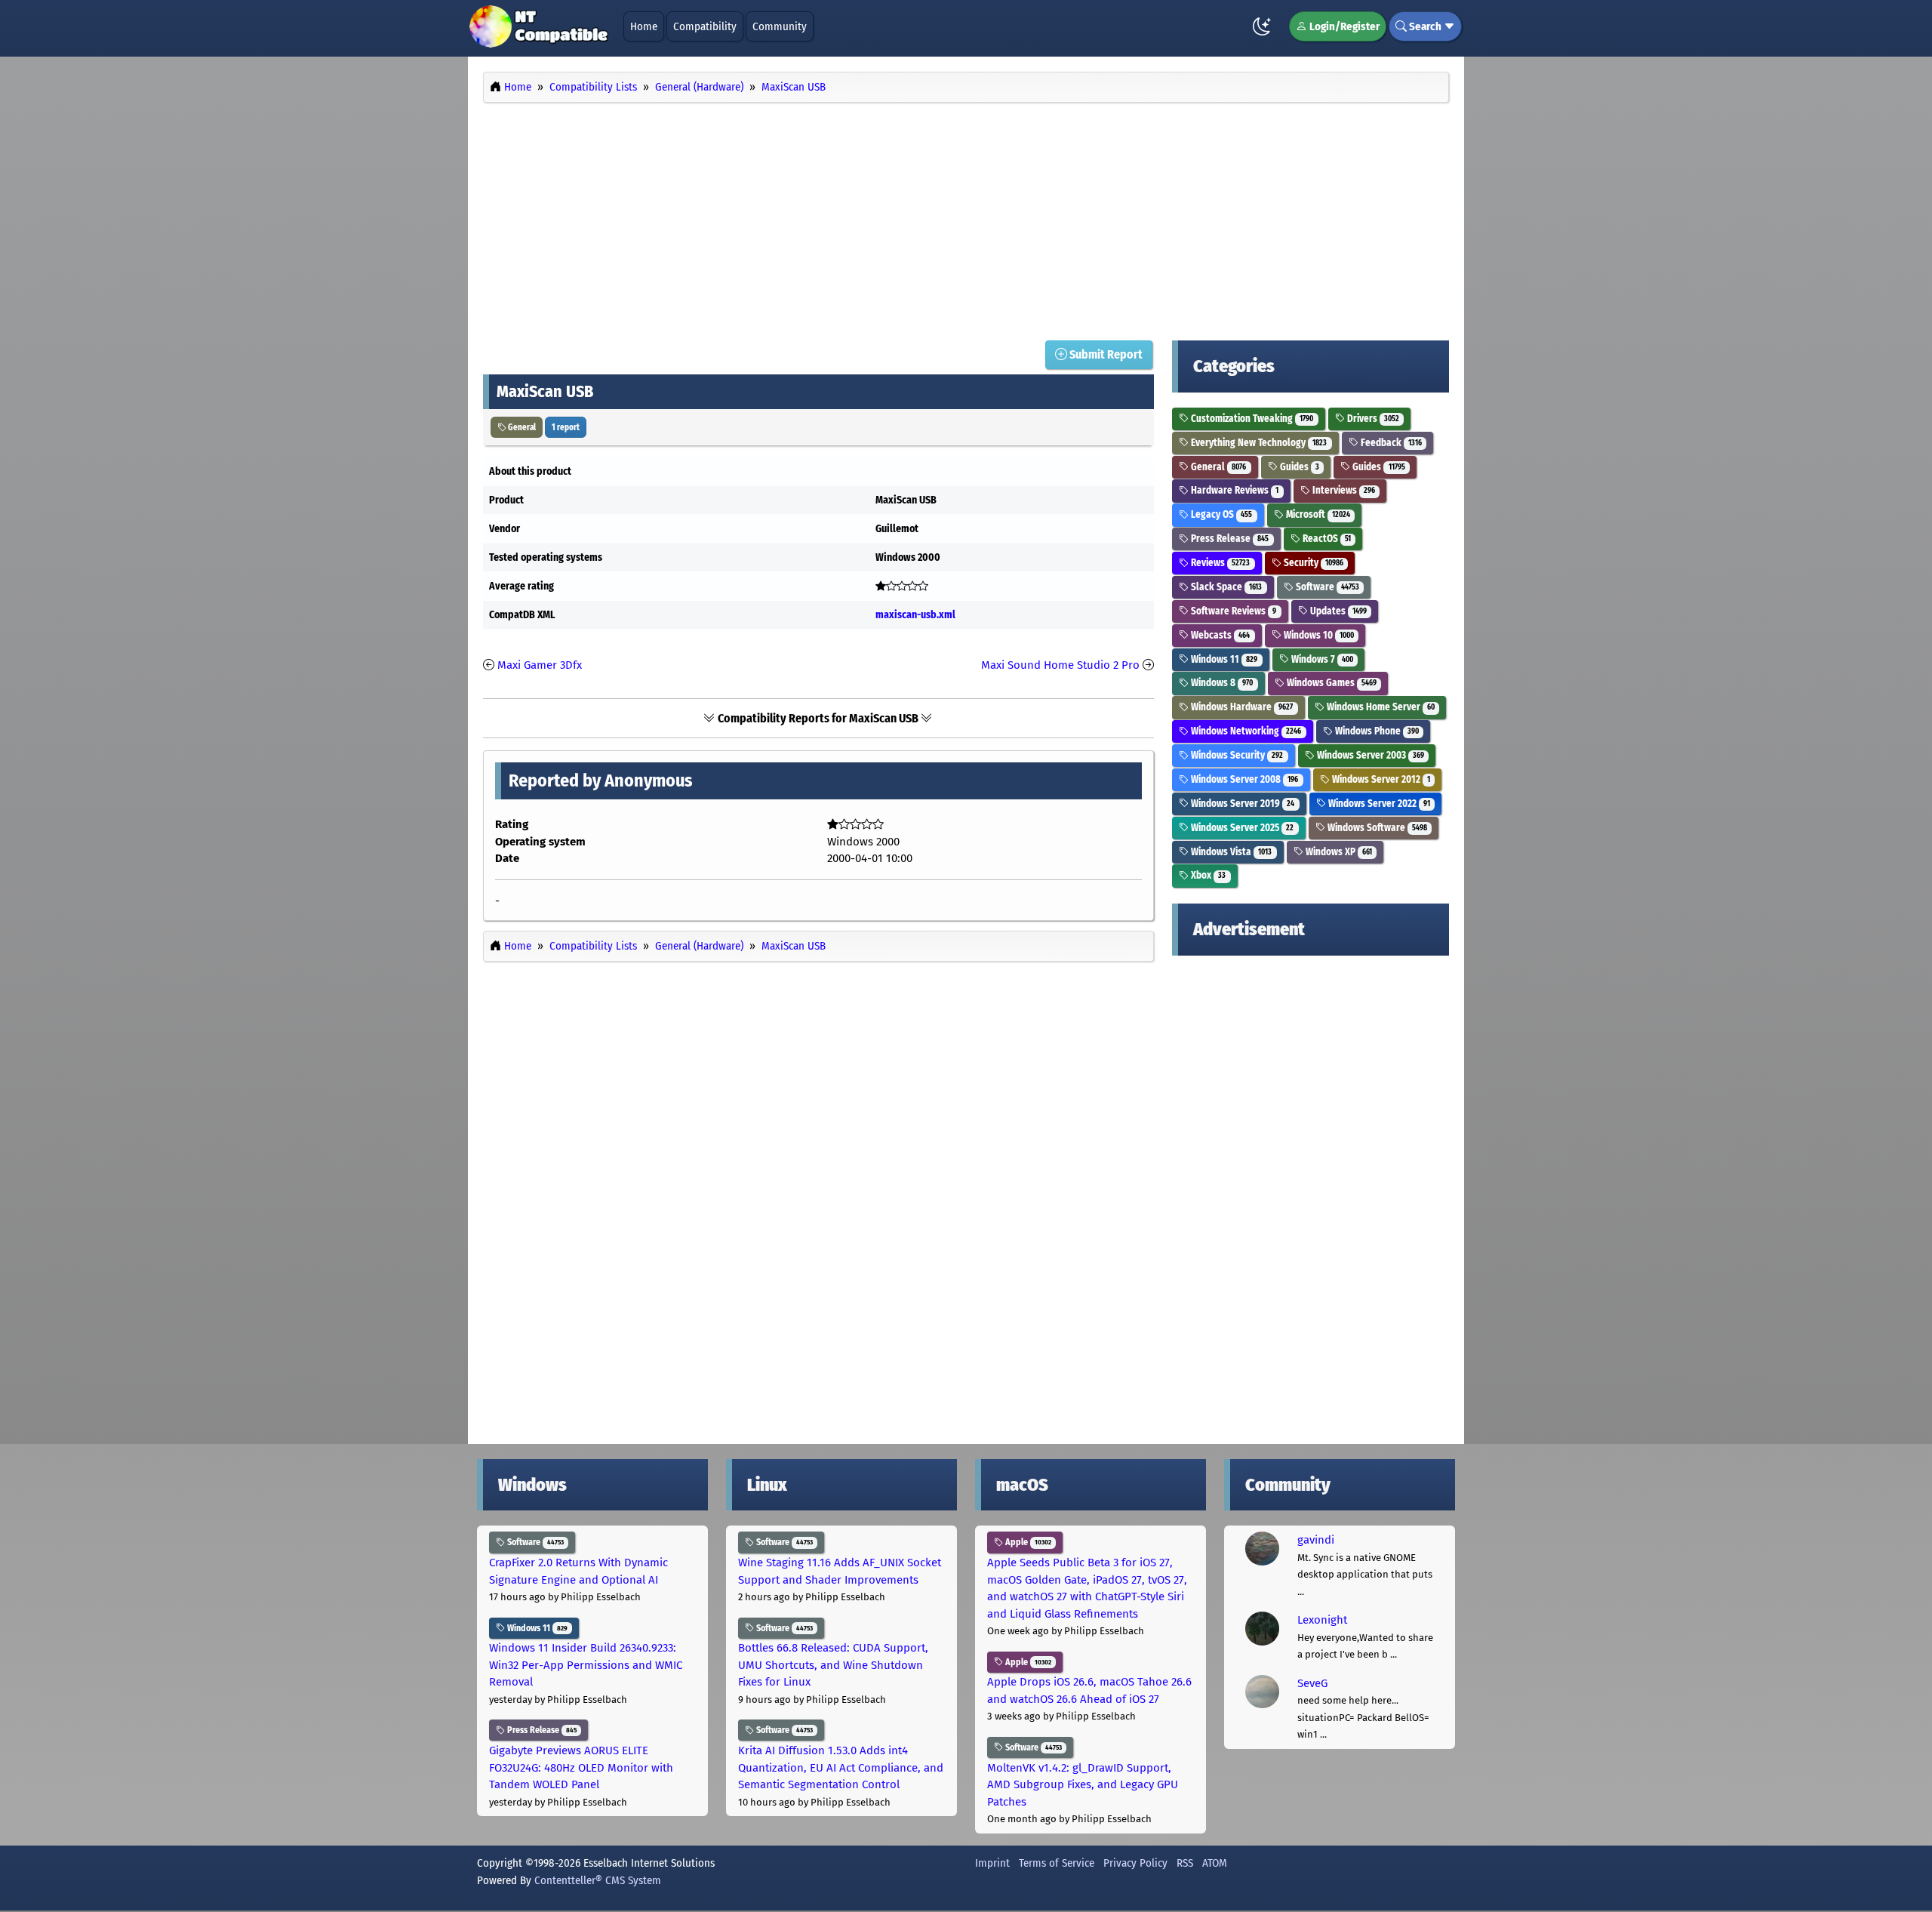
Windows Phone (1376, 731)
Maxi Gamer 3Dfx (540, 665)
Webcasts (1219, 635)
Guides (1298, 467)
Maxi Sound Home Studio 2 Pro (1060, 665)
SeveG (1312, 1683)
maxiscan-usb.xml (915, 615)
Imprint (992, 1863)
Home (644, 26)
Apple (1027, 1542)
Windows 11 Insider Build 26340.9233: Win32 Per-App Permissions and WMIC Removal (586, 1665)
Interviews (1343, 490)
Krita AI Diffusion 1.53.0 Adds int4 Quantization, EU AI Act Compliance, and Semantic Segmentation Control (841, 1767)
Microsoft (1317, 514)
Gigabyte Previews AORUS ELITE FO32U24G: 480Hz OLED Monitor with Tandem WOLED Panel (581, 1767)
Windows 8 (1221, 683)
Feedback (1390, 443)
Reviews (1219, 563)
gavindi (1316, 1540)
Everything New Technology (1258, 443)
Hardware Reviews (1234, 490)
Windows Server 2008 (1243, 779)
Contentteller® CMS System (598, 1880)
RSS (1185, 1863)
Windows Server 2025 (1241, 828)
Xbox (1207, 875)
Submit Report (1105, 354)
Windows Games (1331, 683)
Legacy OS (1220, 514)
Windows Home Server (1380, 707)
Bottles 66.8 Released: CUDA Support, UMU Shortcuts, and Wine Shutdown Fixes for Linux (833, 1665)
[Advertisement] (966, 217)
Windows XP (1338, 852)
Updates (1337, 611)
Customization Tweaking (1251, 419)
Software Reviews (1232, 611)
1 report (566, 427)
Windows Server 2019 (1241, 804)
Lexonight (1322, 1620)
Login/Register (1343, 26)
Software (1326, 587)
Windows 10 (1318, 635)
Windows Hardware (1241, 707)
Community (780, 26)
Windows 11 (1223, 659)
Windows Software (1376, 828)
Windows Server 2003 (1369, 755)
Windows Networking (1245, 731)
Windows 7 (1321, 659)
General (521, 427)
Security (1312, 563)
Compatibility (705, 26)
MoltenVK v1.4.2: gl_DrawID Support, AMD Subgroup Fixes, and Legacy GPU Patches (1083, 1785)
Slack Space (1225, 587)
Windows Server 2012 (1380, 779)
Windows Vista (1230, 852)
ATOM (1215, 1863)
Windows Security (1236, 755)
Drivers (1372, 419)
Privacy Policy (1135, 1863)
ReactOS (1326, 539)
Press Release (1229, 539)
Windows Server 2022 (1378, 804)
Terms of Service (1057, 1863)
